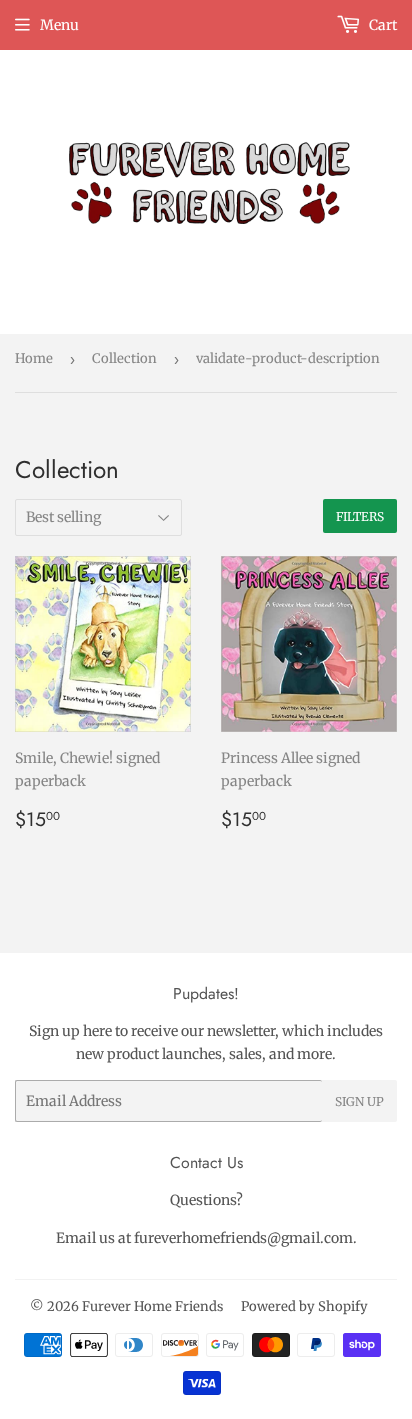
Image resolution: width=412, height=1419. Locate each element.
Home (34, 358)
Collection (124, 358)
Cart (381, 25)
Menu (59, 25)
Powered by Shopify (304, 1306)
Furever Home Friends (152, 1306)
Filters (360, 516)
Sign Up (359, 1101)
